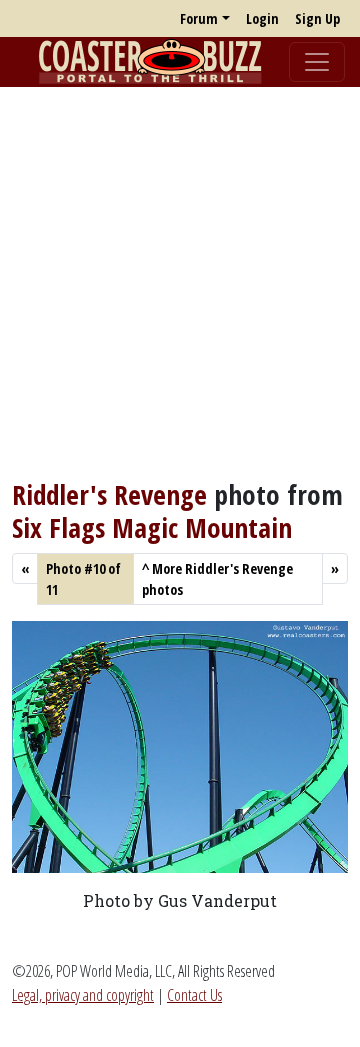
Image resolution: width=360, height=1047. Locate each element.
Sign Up (317, 18)
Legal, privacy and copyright (83, 995)
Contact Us (194, 995)
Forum (199, 18)
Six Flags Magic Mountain (152, 527)
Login (262, 18)
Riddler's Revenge (109, 494)
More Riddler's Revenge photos (217, 579)
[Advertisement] (180, 283)
